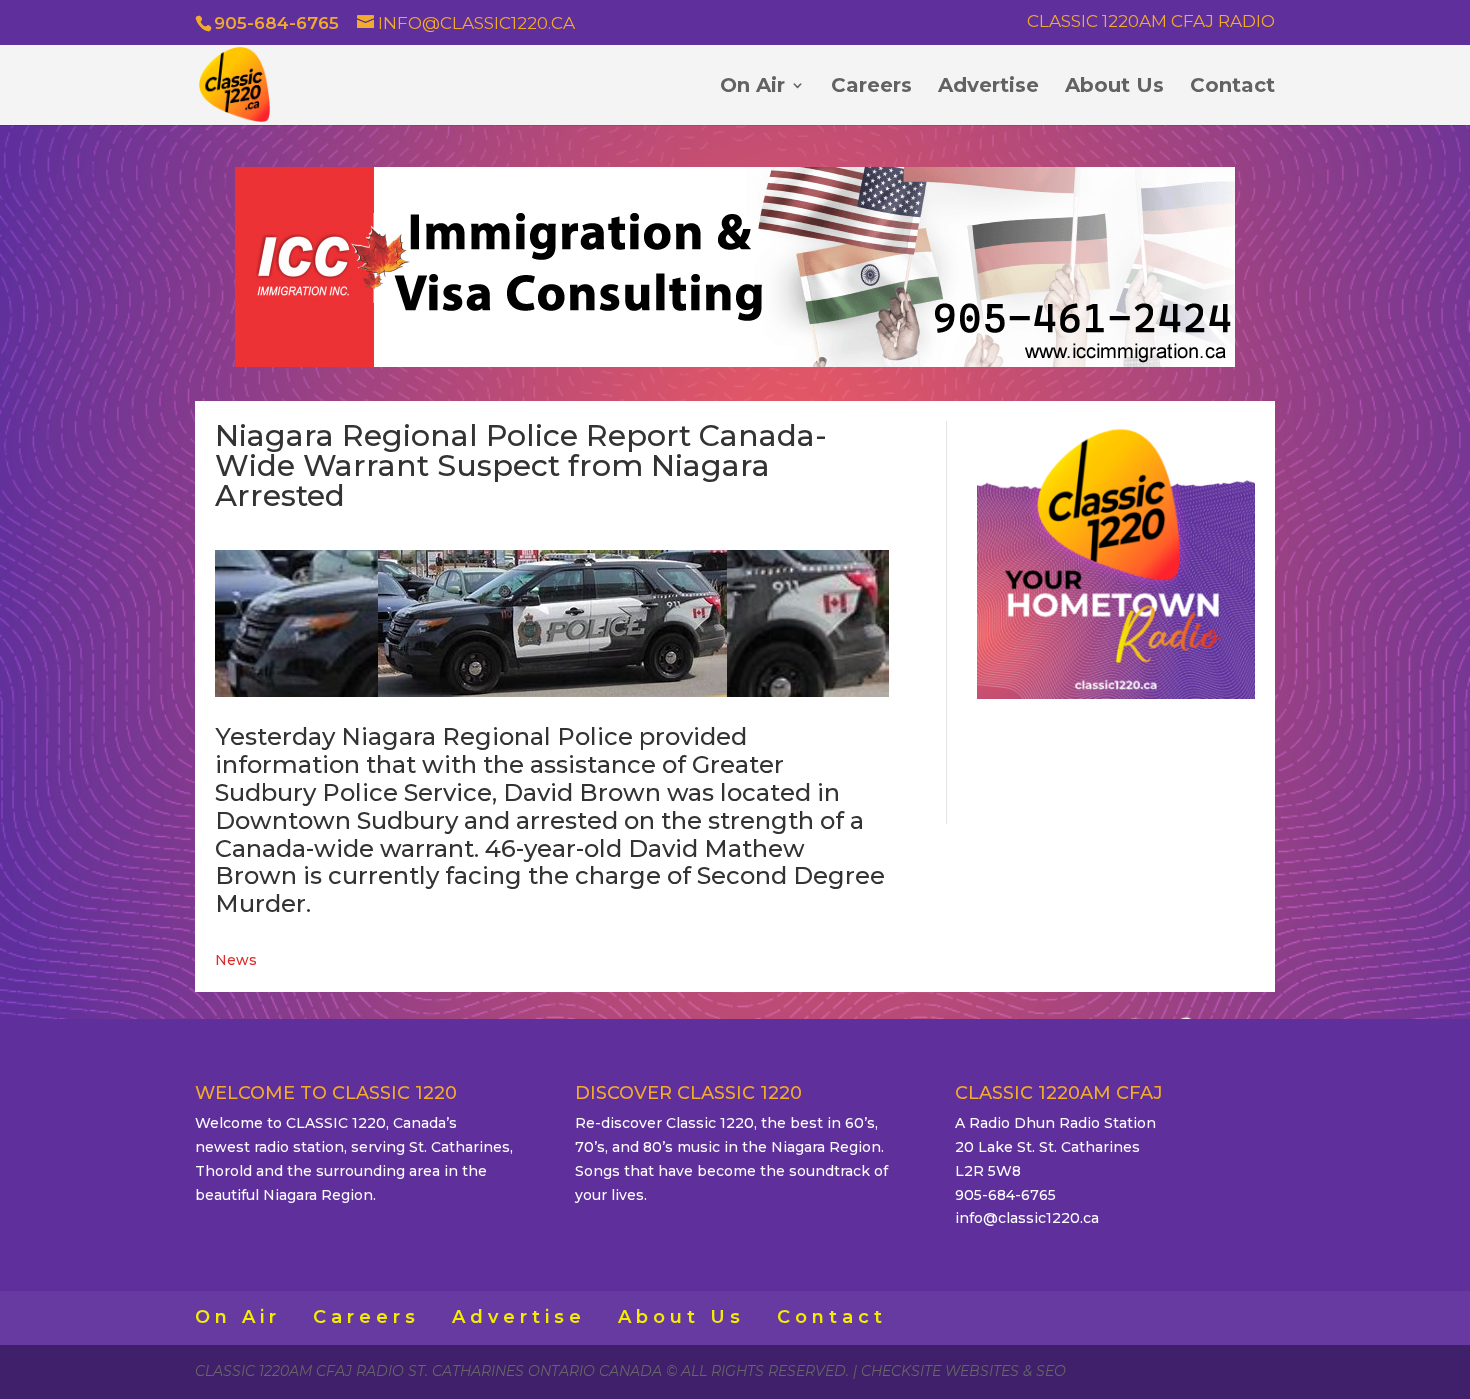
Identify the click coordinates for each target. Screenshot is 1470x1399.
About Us (1114, 87)
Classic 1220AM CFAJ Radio (1151, 22)
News (236, 960)
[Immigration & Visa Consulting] (735, 362)
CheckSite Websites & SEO (963, 1371)
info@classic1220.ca (1027, 1218)
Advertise (988, 87)
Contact (1232, 87)
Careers (871, 87)
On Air (752, 87)
